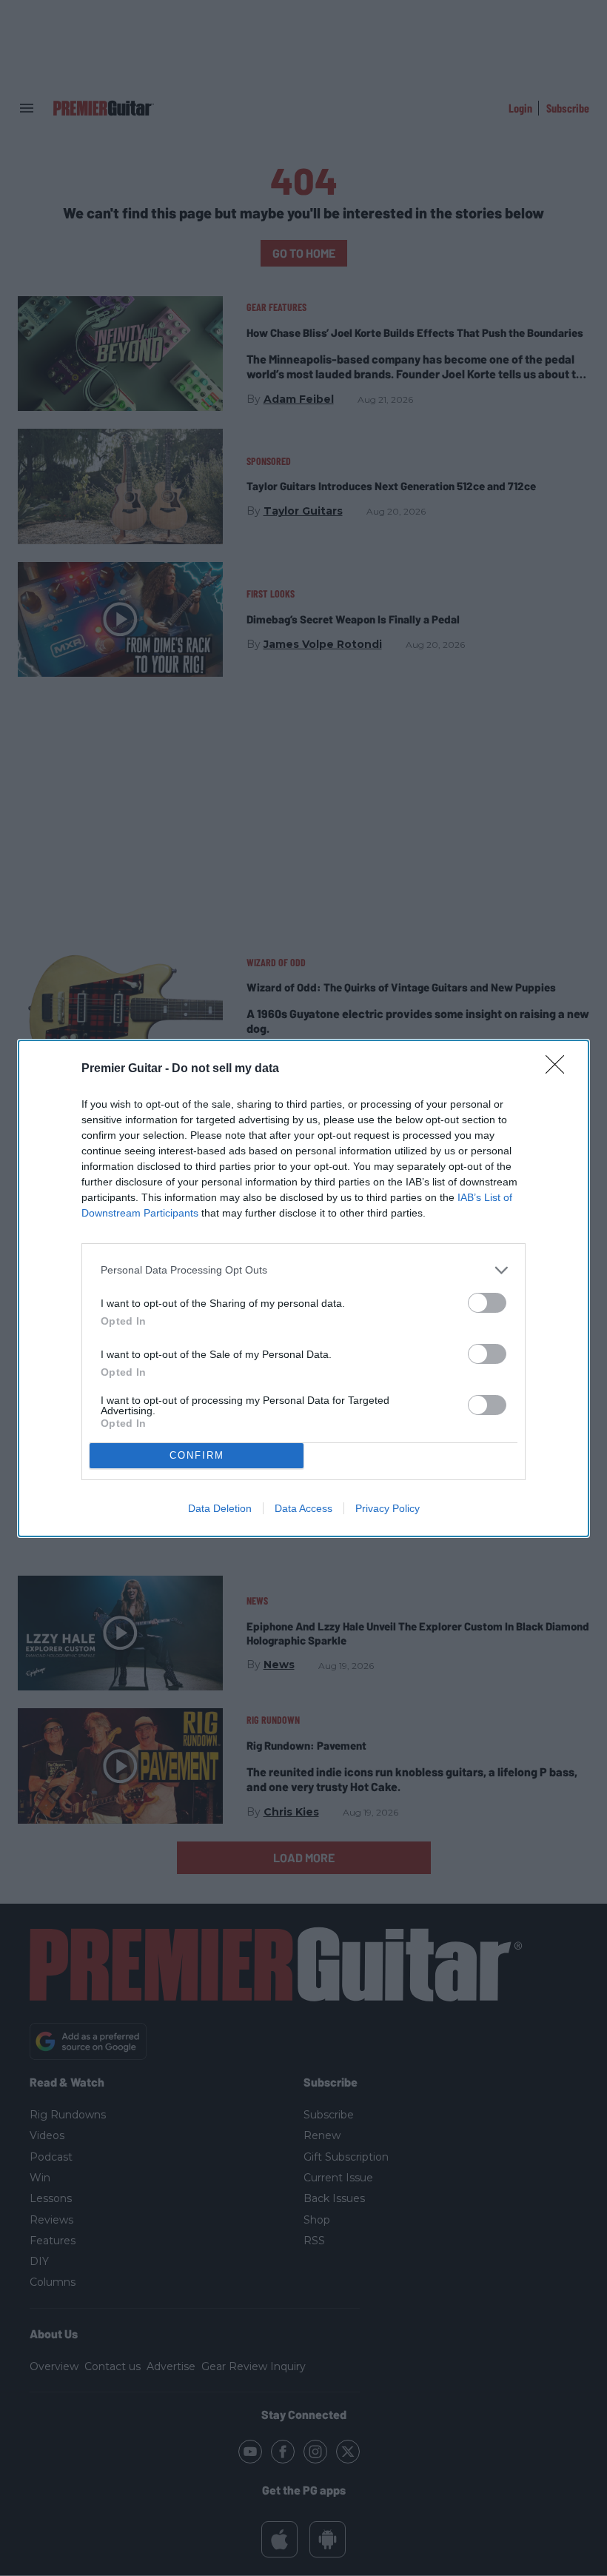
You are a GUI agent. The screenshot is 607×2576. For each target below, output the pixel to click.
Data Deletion (220, 1508)
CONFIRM (197, 1455)
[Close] (560, 1069)
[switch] (487, 1303)
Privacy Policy (388, 1508)
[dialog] (303, 1288)
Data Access (303, 1508)
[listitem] (303, 1270)
